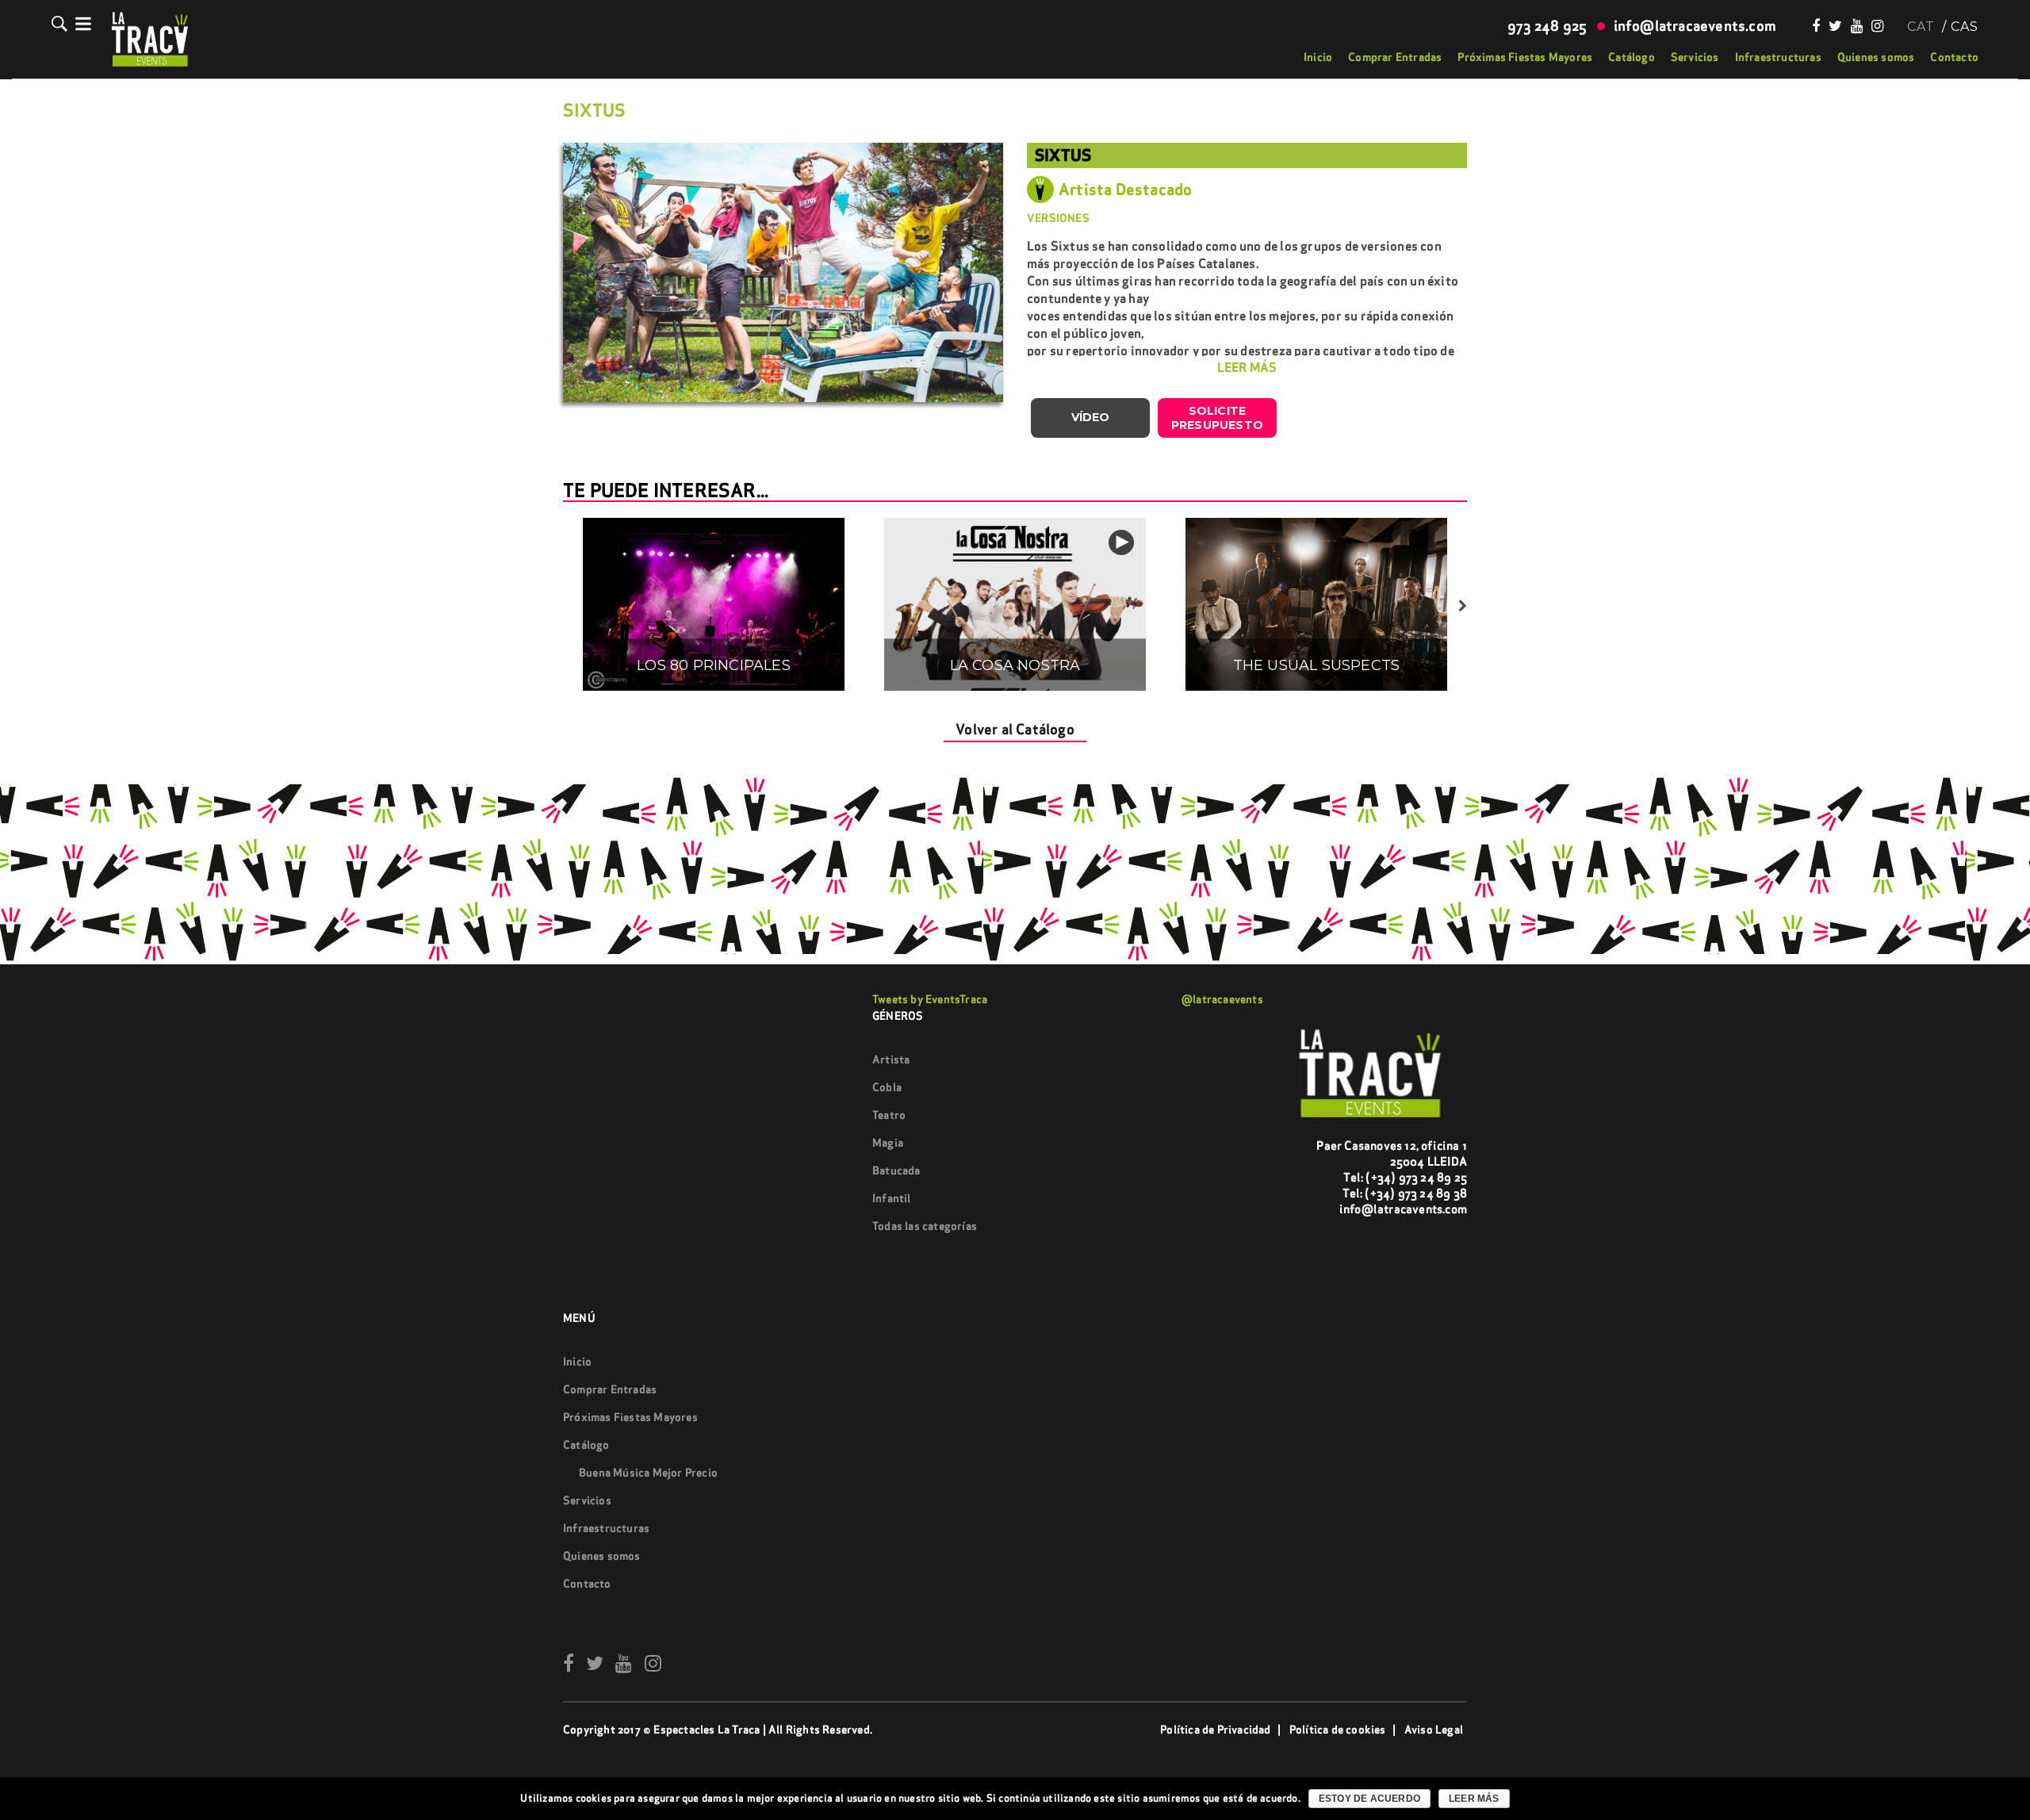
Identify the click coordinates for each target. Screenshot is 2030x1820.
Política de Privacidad (1215, 1730)
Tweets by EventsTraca (930, 999)
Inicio (1318, 57)
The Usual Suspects (1317, 665)
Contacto (1954, 57)
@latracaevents (1222, 999)
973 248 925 (1547, 26)
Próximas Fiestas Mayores (1525, 57)
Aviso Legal (1434, 1730)
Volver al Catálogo (1015, 729)
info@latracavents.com (1403, 1209)
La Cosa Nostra (1015, 665)
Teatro (889, 1115)
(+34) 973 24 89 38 (1416, 1193)
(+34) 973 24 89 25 (1416, 1177)
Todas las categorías (925, 1226)
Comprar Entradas (1395, 57)
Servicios (1695, 57)
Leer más (1474, 1799)
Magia (888, 1143)
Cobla (887, 1087)
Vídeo (1091, 417)
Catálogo (1632, 57)
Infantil (892, 1198)
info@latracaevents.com (1695, 26)
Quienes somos (1876, 57)
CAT (1921, 27)
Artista (891, 1059)
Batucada (896, 1171)
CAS (1965, 27)
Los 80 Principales (714, 665)
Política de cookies (1338, 1730)
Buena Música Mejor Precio (648, 1473)
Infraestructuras (1778, 57)
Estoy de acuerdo (1369, 1799)
